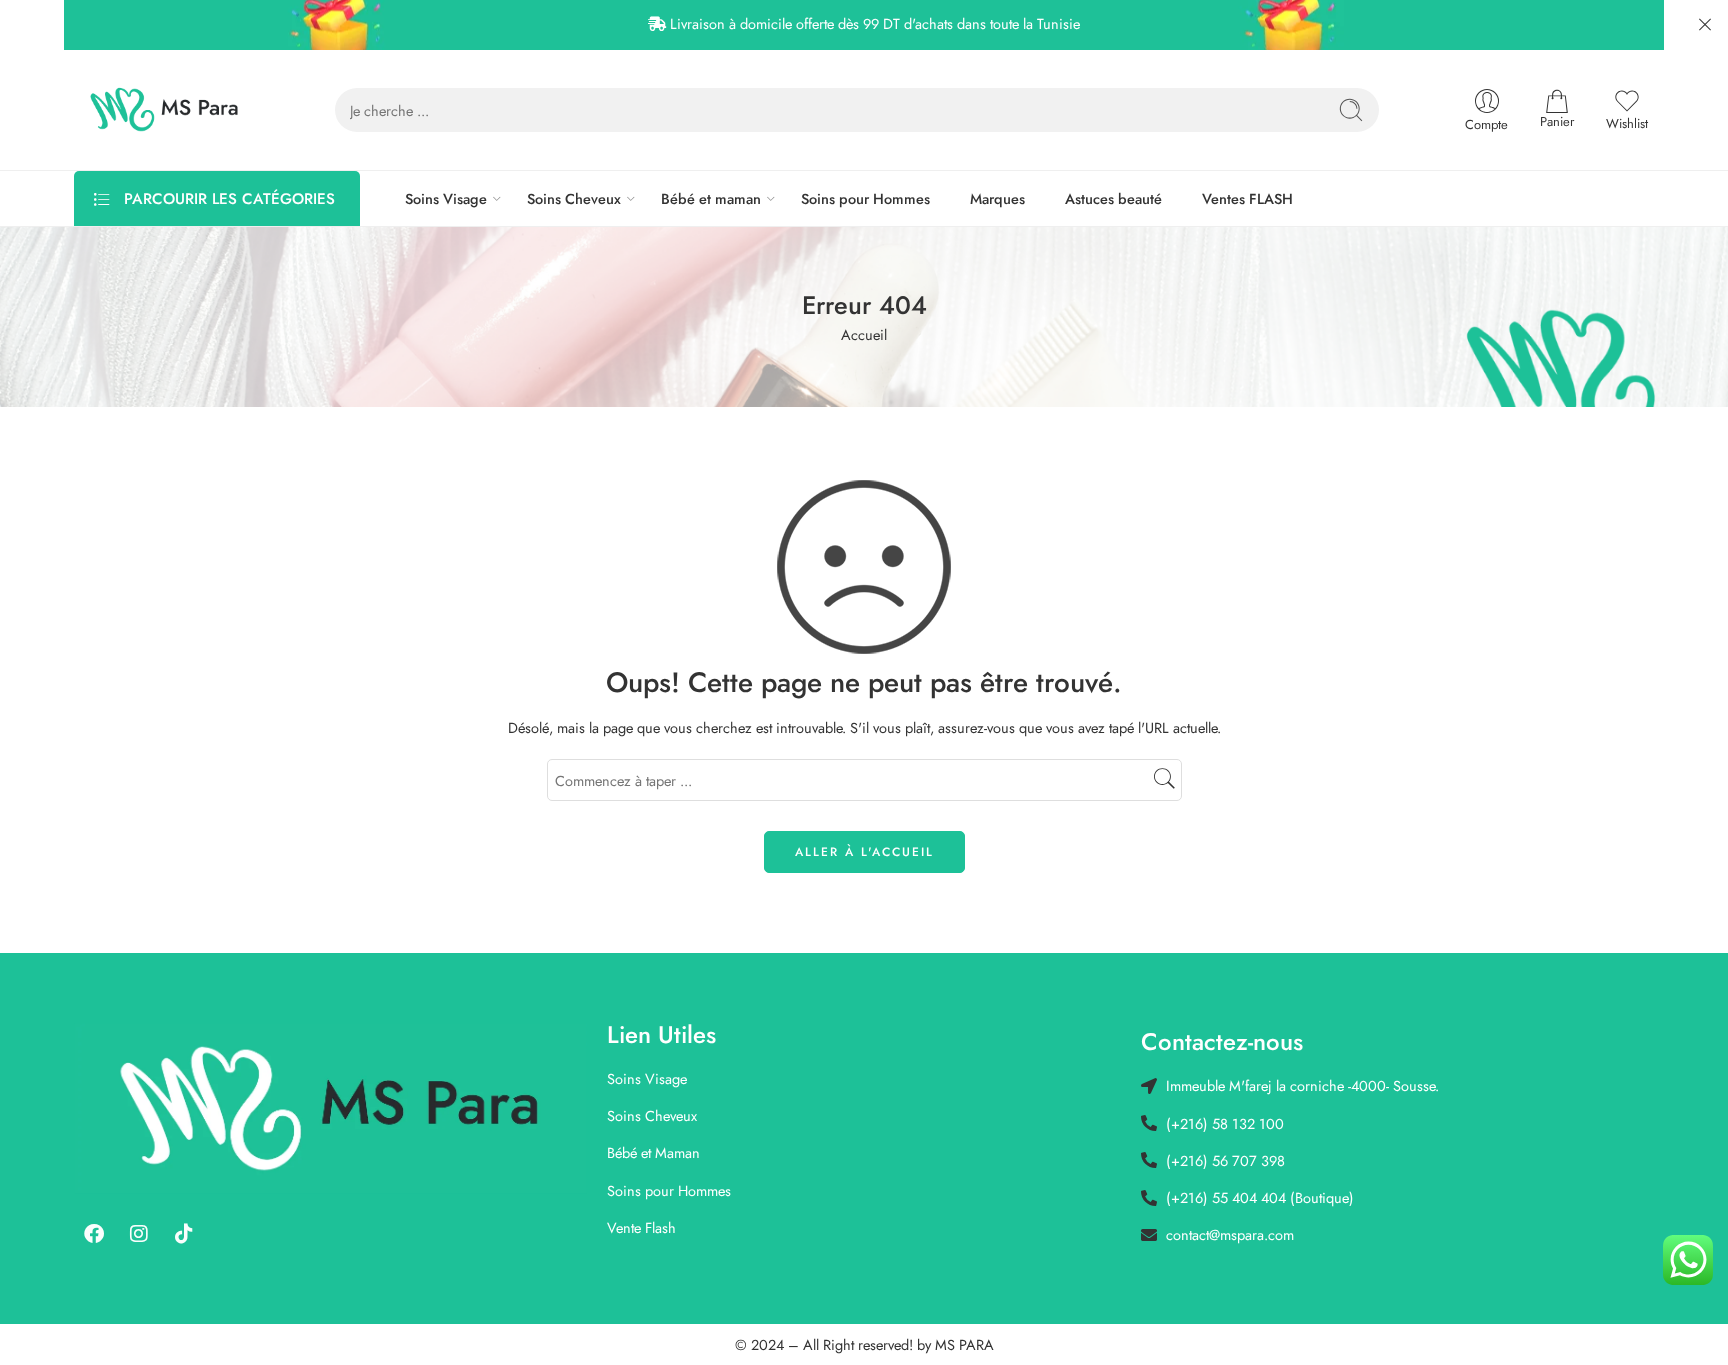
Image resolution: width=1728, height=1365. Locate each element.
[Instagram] (139, 1234)
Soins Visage (446, 198)
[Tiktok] (184, 1234)
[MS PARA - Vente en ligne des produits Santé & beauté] (164, 110)
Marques (997, 198)
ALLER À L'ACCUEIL (864, 852)
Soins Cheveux (574, 198)
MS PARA (964, 1344)
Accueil (864, 334)
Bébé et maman (711, 198)
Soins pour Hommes (865, 198)
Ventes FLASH (1247, 198)
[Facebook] (94, 1234)
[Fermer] (1705, 25)
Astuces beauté (1113, 198)
